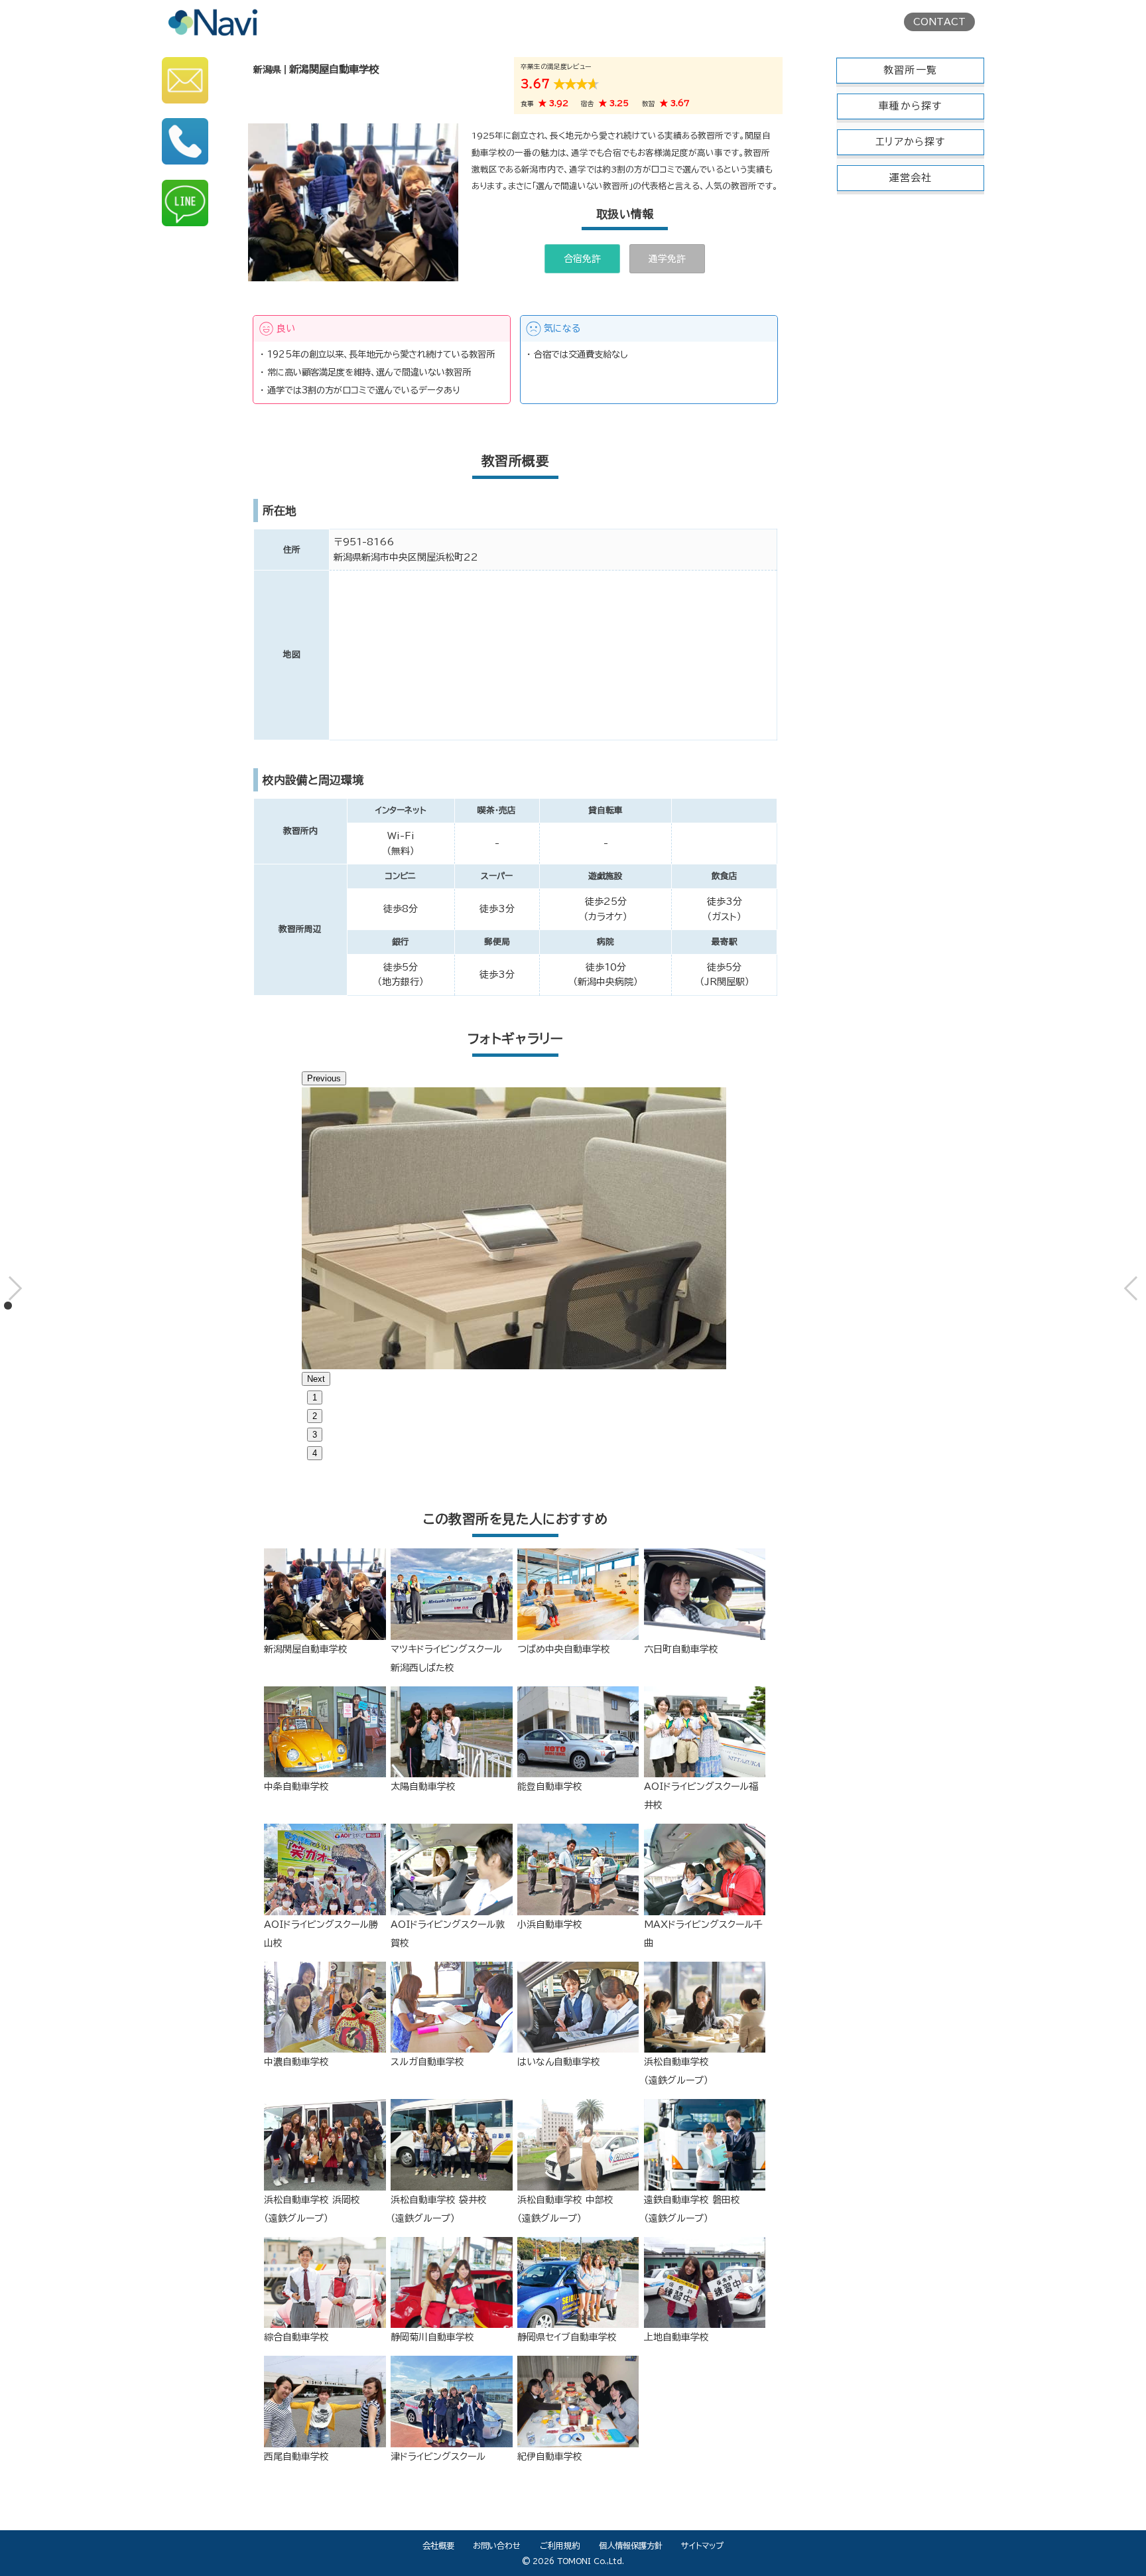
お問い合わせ (497, 2545)
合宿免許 (582, 259)
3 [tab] (315, 1435)
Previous (324, 1078)
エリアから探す (910, 142)
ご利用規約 (560, 2545)
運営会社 (911, 177)
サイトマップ (702, 2545)
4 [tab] (315, 1453)
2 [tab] (315, 1416)
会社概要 (438, 2545)
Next (316, 1379)
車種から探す (910, 106)
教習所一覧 (910, 70)
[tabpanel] (516, 1228)
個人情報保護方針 (631, 2545)
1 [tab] (315, 1397)
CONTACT (939, 22)
